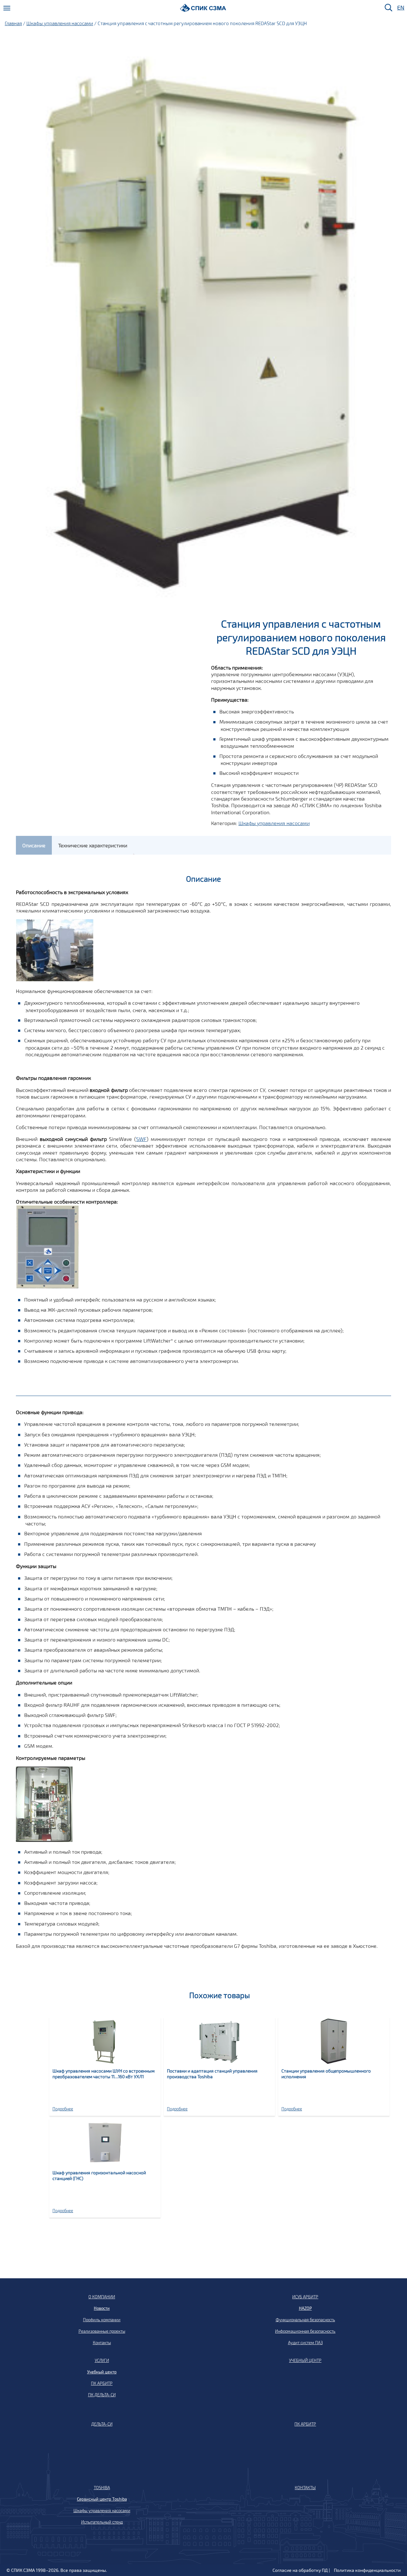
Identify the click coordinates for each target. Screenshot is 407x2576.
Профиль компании (102, 2320)
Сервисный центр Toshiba (102, 2499)
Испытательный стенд (102, 2522)
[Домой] (203, 8)
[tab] (34, 845)
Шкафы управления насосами (60, 23)
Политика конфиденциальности (367, 2570)
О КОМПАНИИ (102, 2297)
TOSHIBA (102, 2488)
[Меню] (7, 8)
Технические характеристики (93, 845)
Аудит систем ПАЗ (305, 2343)
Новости (102, 2308)
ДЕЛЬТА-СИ (102, 2424)
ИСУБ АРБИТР (305, 2297)
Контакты (102, 2343)
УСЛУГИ (102, 2360)
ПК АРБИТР (102, 2383)
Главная (13, 23)
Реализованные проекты (102, 2331)
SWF (141, 1139)
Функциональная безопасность (305, 2320)
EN (400, 8)
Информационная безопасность (305, 2331)
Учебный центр (102, 2372)
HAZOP (305, 2308)
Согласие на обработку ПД (300, 2570)
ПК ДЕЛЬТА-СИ (102, 2395)
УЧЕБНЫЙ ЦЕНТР (305, 2360)
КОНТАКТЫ (305, 2488)
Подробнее (63, 2109)
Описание (34, 845)
